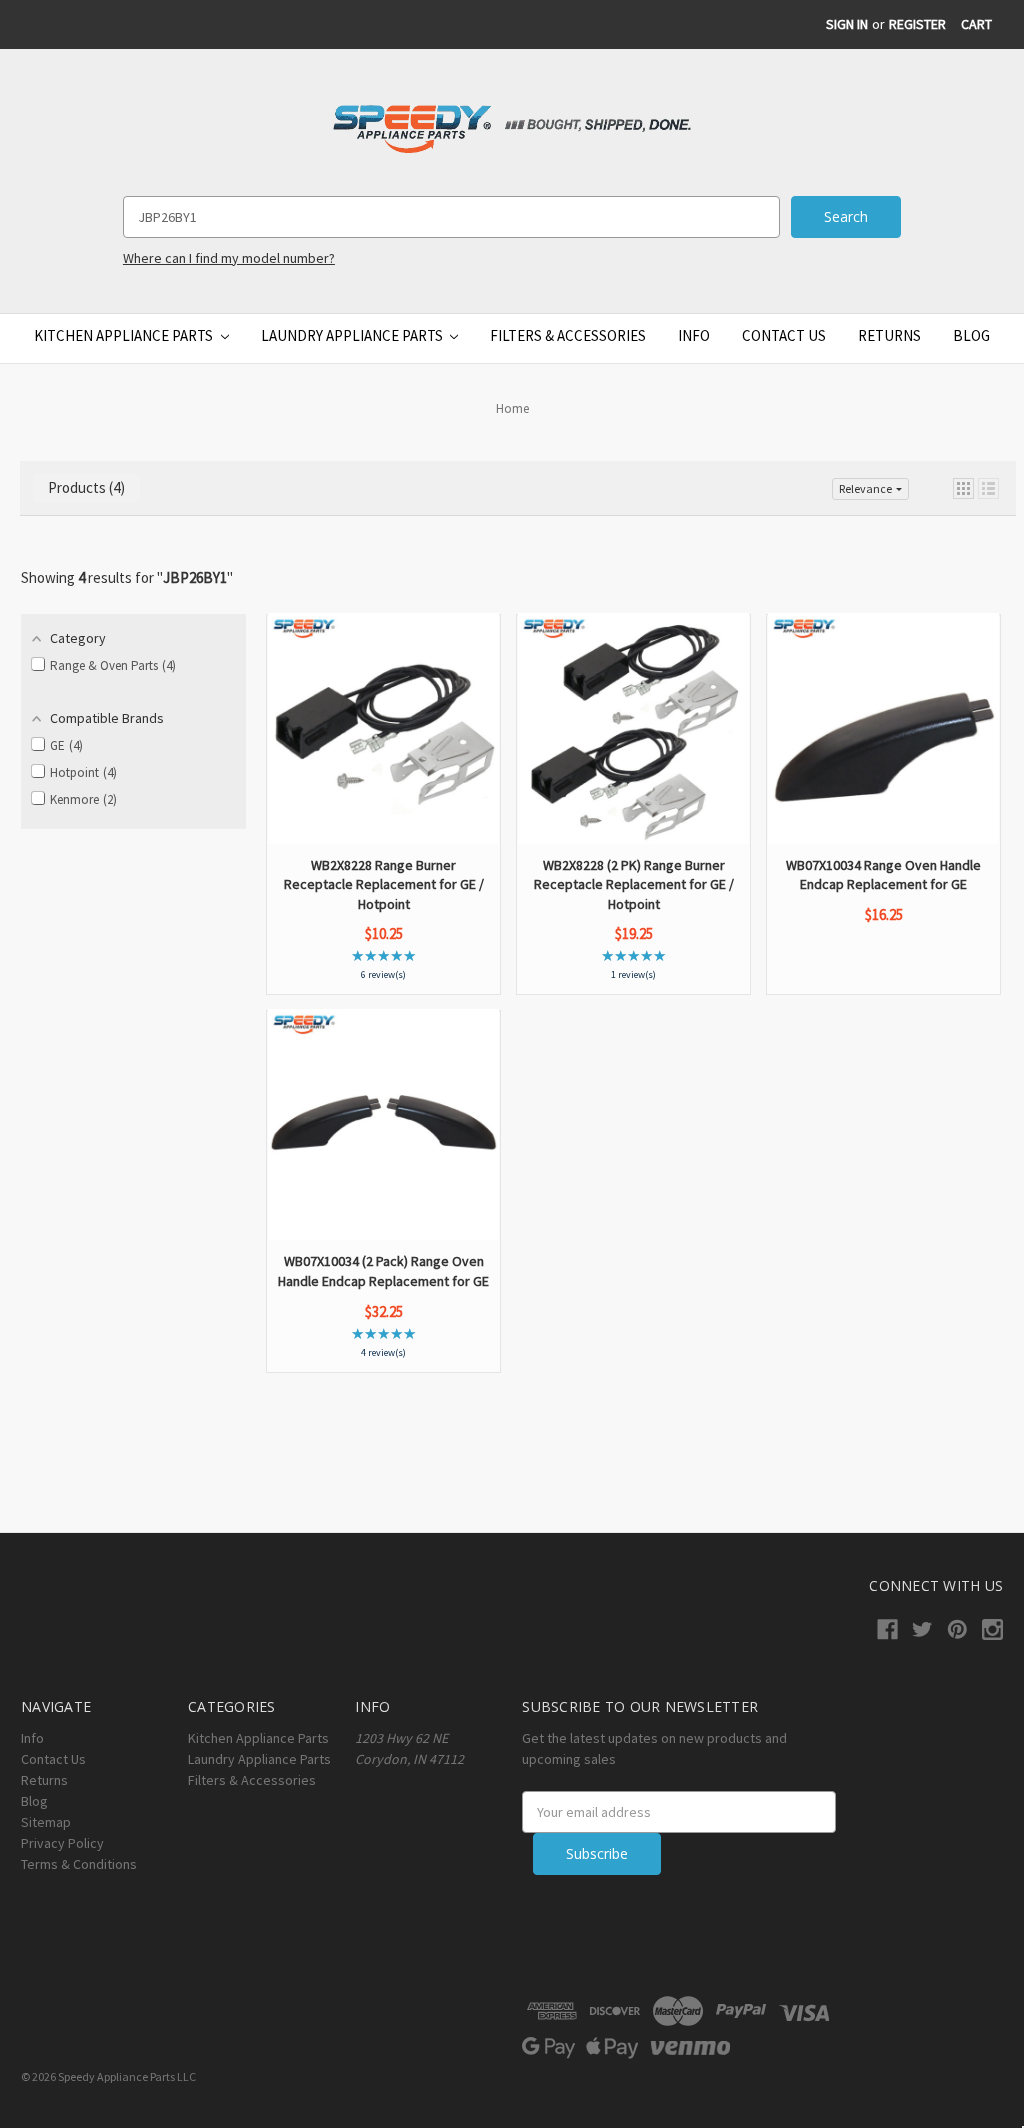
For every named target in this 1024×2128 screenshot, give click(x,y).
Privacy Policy (62, 1843)
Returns (889, 335)
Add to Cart (383, 785)
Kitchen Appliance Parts (125, 335)
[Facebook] (887, 1629)
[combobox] (451, 217)
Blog (971, 335)
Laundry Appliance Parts (353, 335)
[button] (963, 488)
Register (917, 24)
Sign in (847, 24)
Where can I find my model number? (229, 258)
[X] (922, 1629)
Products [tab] (84, 487)
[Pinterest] (957, 1629)
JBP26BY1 (195, 577)
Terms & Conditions (79, 1864)
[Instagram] (992, 1629)
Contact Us (784, 335)
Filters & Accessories (568, 335)
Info (694, 335)
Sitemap (46, 1822)
